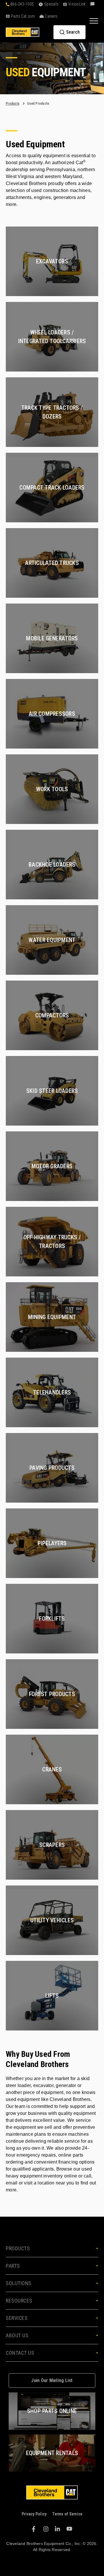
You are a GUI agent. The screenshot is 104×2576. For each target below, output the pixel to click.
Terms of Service (67, 2514)
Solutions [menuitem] (19, 2283)
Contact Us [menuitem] (20, 2353)
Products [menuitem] (18, 2248)
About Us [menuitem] (17, 2335)
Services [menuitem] (17, 2318)
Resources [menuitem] (19, 2301)
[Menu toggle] (94, 21)
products (13, 104)
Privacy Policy (34, 2514)
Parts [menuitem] (13, 2266)
